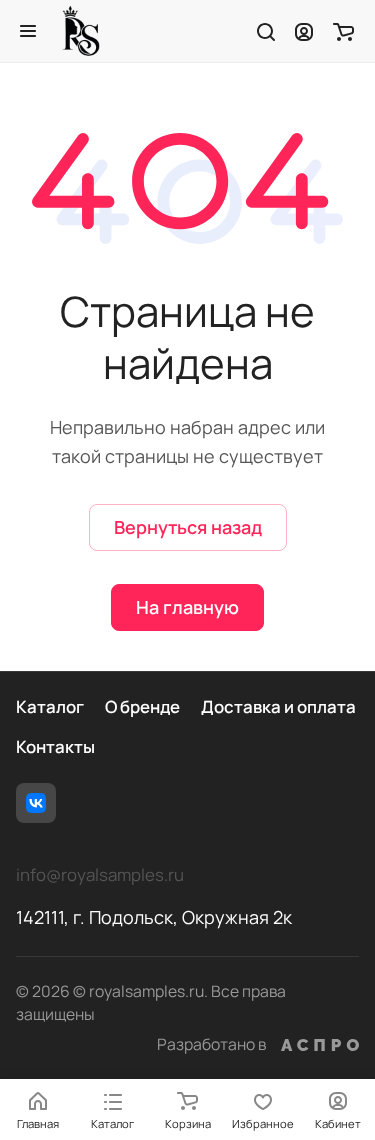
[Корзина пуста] (343, 31)
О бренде (142, 706)
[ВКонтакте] (36, 803)
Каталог (50, 706)
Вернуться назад (188, 527)
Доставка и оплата (278, 706)
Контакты (55, 746)
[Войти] (304, 31)
